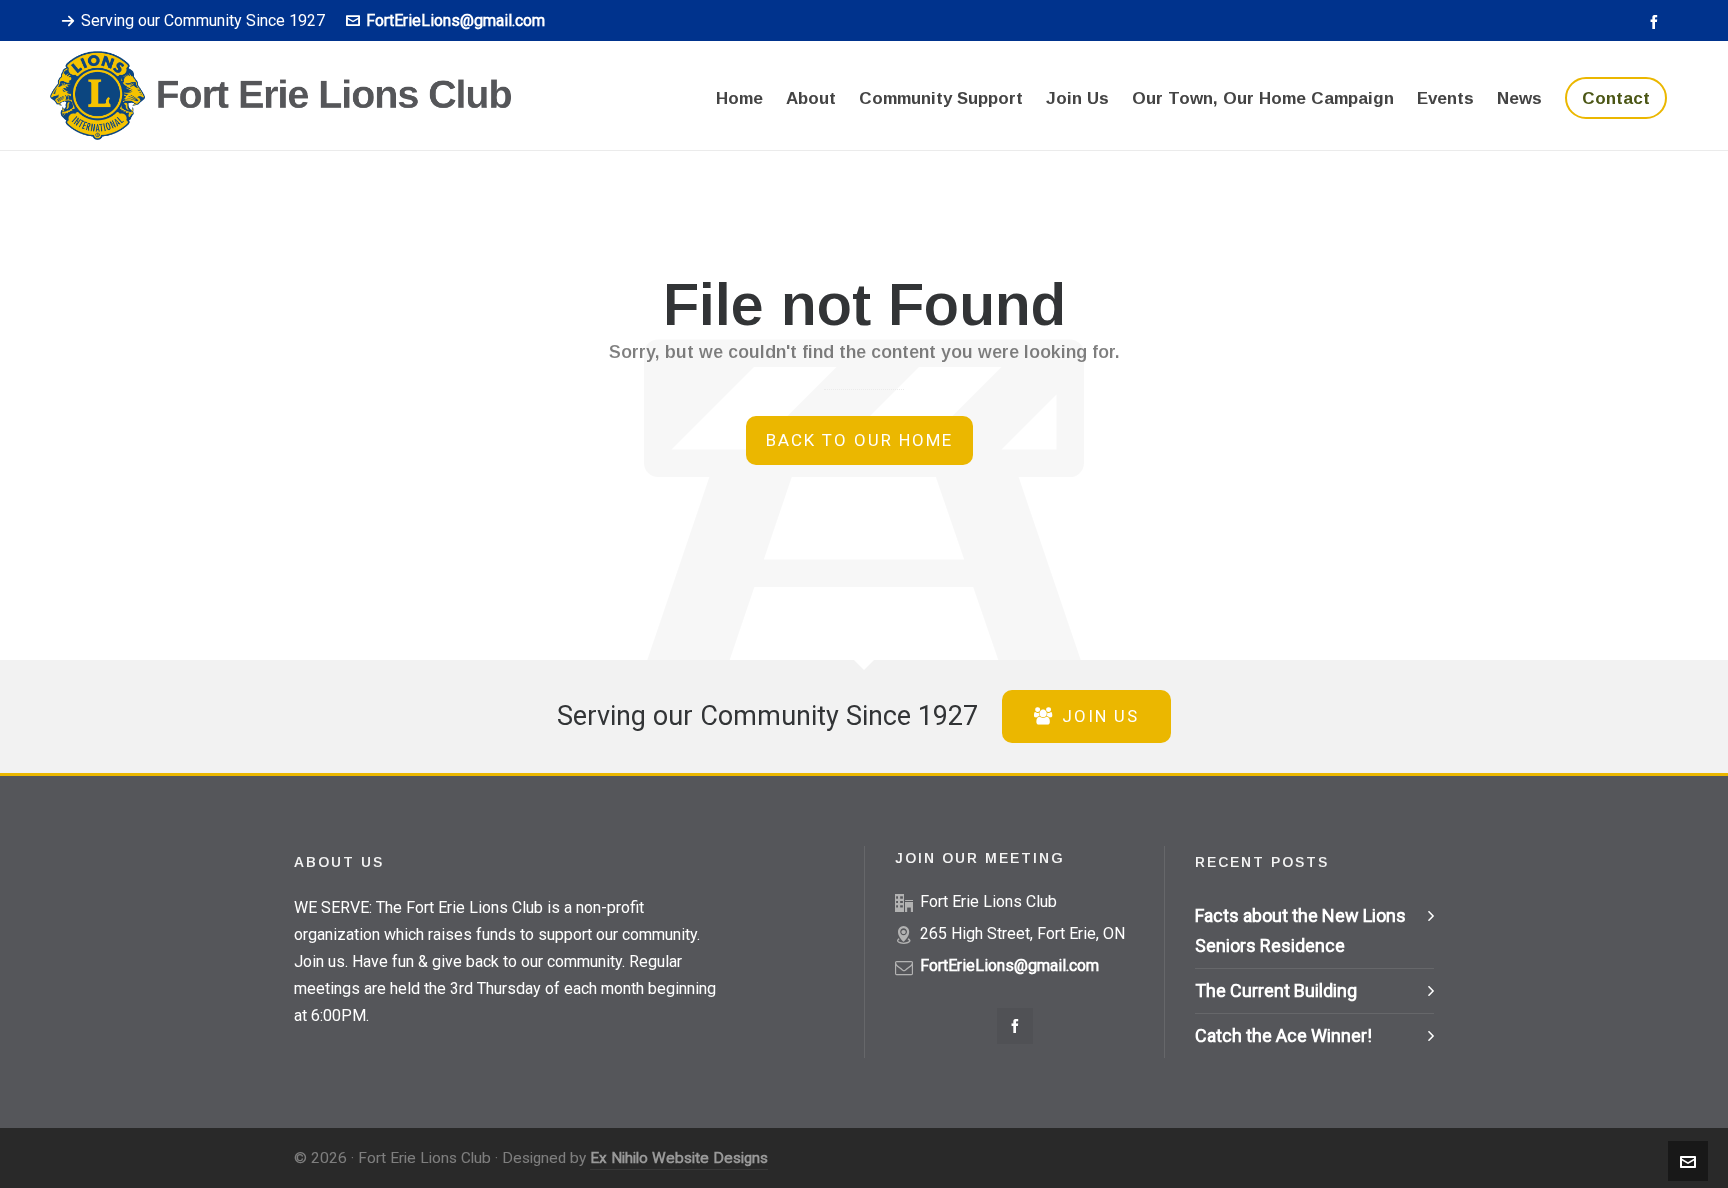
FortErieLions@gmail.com (455, 20)
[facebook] (1657, 21)
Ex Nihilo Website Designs (679, 1158)
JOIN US (1100, 716)
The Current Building (1276, 990)
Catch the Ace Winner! (1283, 1035)
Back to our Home (859, 440)
